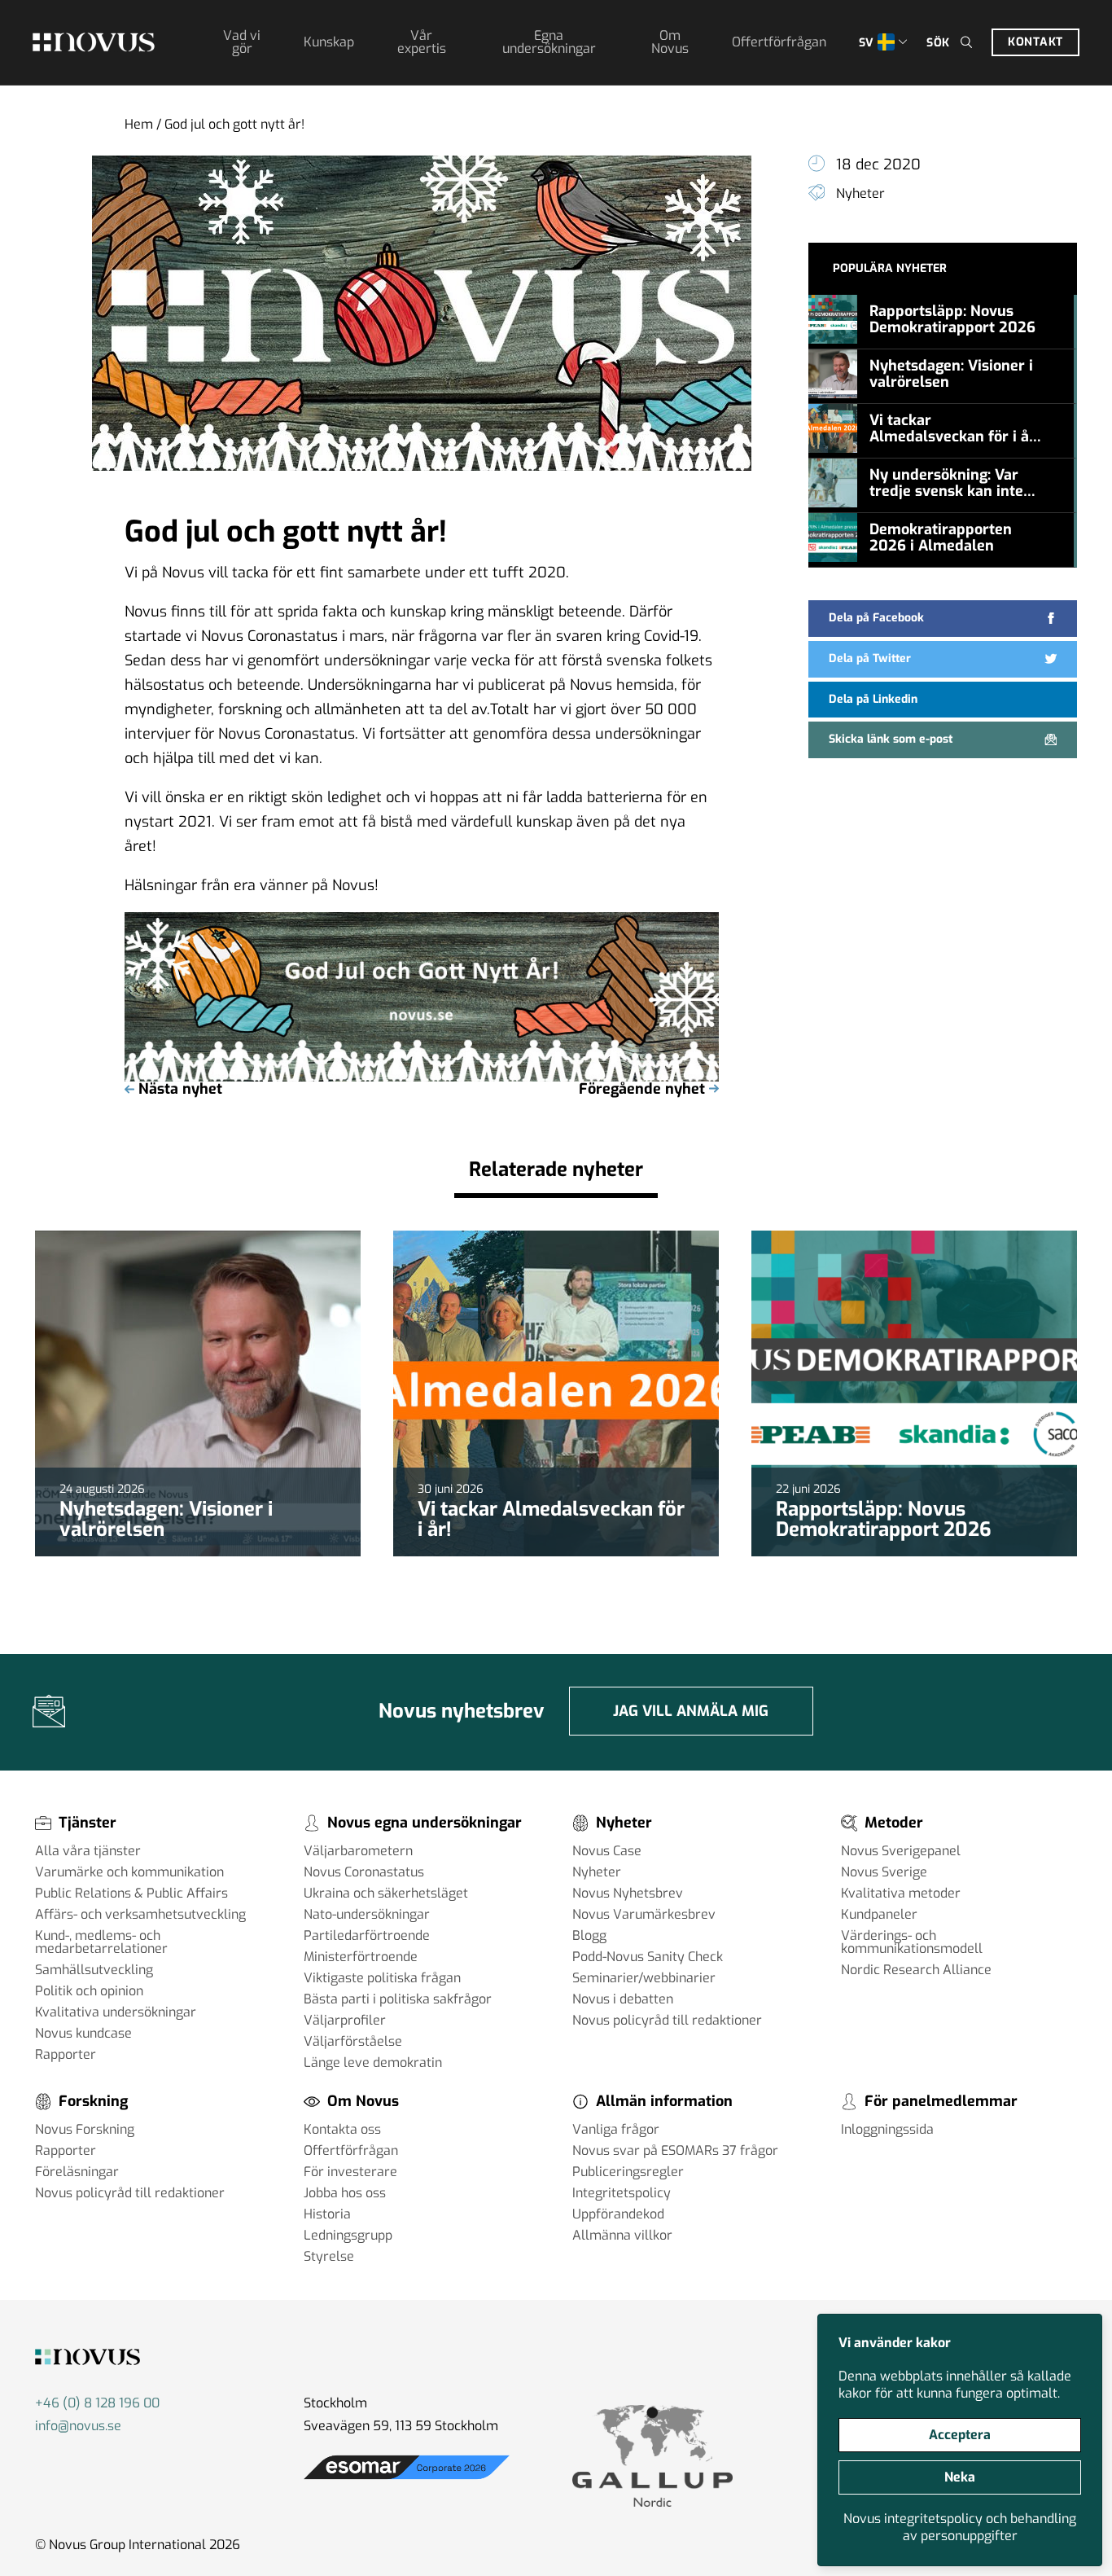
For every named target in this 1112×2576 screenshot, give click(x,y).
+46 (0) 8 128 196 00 (97, 2403)
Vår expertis (422, 42)
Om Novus (670, 42)
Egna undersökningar (549, 42)
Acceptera (960, 2435)
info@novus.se (78, 2426)
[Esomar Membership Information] (407, 2479)
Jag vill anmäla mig (691, 1711)
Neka (960, 2477)
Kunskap (329, 42)
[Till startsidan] (94, 42)
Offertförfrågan (779, 42)
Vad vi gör (242, 42)
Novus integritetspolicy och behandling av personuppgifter (960, 2527)
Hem (139, 124)
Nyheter (860, 193)
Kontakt (1035, 42)
